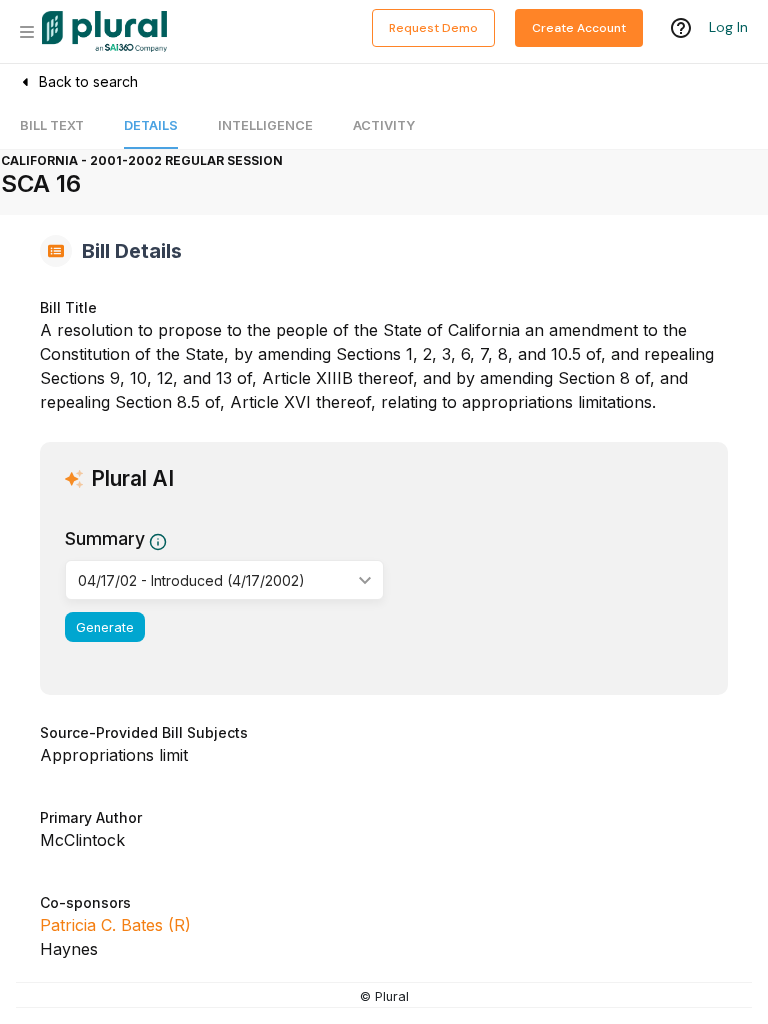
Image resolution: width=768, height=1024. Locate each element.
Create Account (579, 28)
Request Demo (433, 28)
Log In (728, 27)
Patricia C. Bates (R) (115, 925)
